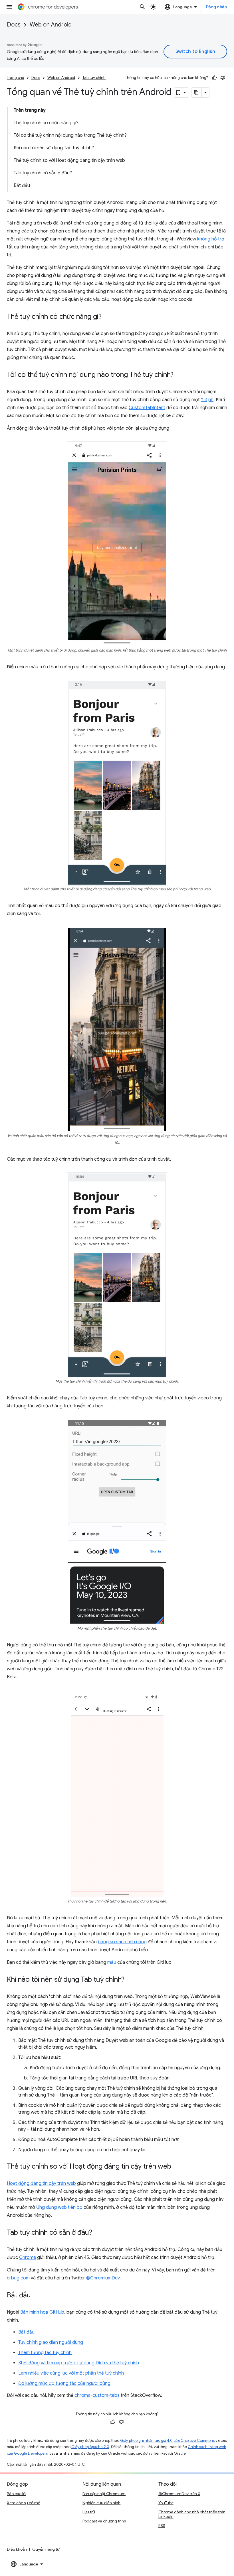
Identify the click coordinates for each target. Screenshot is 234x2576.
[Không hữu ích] (223, 78)
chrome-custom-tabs (97, 2395)
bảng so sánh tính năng (122, 1942)
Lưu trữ (89, 2512)
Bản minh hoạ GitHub (42, 2312)
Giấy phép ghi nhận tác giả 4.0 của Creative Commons (167, 2441)
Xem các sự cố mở (24, 2503)
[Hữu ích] (214, 78)
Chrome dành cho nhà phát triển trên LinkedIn (192, 2514)
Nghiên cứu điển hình (101, 2503)
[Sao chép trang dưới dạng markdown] (197, 93)
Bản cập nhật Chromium (104, 2494)
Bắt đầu (26, 2332)
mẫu (112, 1962)
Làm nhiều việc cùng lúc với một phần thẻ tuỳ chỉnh (71, 2373)
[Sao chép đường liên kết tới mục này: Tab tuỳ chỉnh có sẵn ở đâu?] (98, 2233)
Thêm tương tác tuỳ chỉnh (45, 2353)
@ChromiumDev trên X (179, 2494)
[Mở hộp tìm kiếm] (142, 7)
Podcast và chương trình (104, 2521)
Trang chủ (15, 78)
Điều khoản (17, 2549)
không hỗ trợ (211, 239)
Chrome (28, 2257)
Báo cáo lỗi (17, 2494)
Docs (14, 25)
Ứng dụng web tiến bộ (59, 2207)
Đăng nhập (217, 7)
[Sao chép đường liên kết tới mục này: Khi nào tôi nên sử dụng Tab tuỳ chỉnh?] (130, 1980)
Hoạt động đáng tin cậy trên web (41, 2183)
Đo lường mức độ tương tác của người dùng (64, 2383)
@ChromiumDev (103, 2278)
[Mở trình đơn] (9, 7)
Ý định (207, 400)
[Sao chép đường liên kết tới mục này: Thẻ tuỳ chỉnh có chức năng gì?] (107, 317)
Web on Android (51, 25)
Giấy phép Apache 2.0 (90, 2447)
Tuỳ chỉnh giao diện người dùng (51, 2342)
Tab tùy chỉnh (94, 78)
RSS (162, 2526)
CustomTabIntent (147, 408)
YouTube (166, 2503)
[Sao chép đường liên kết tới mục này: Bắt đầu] (37, 2295)
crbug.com (18, 2278)
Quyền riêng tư (46, 2549)
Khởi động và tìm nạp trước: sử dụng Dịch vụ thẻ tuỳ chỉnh (79, 2363)
